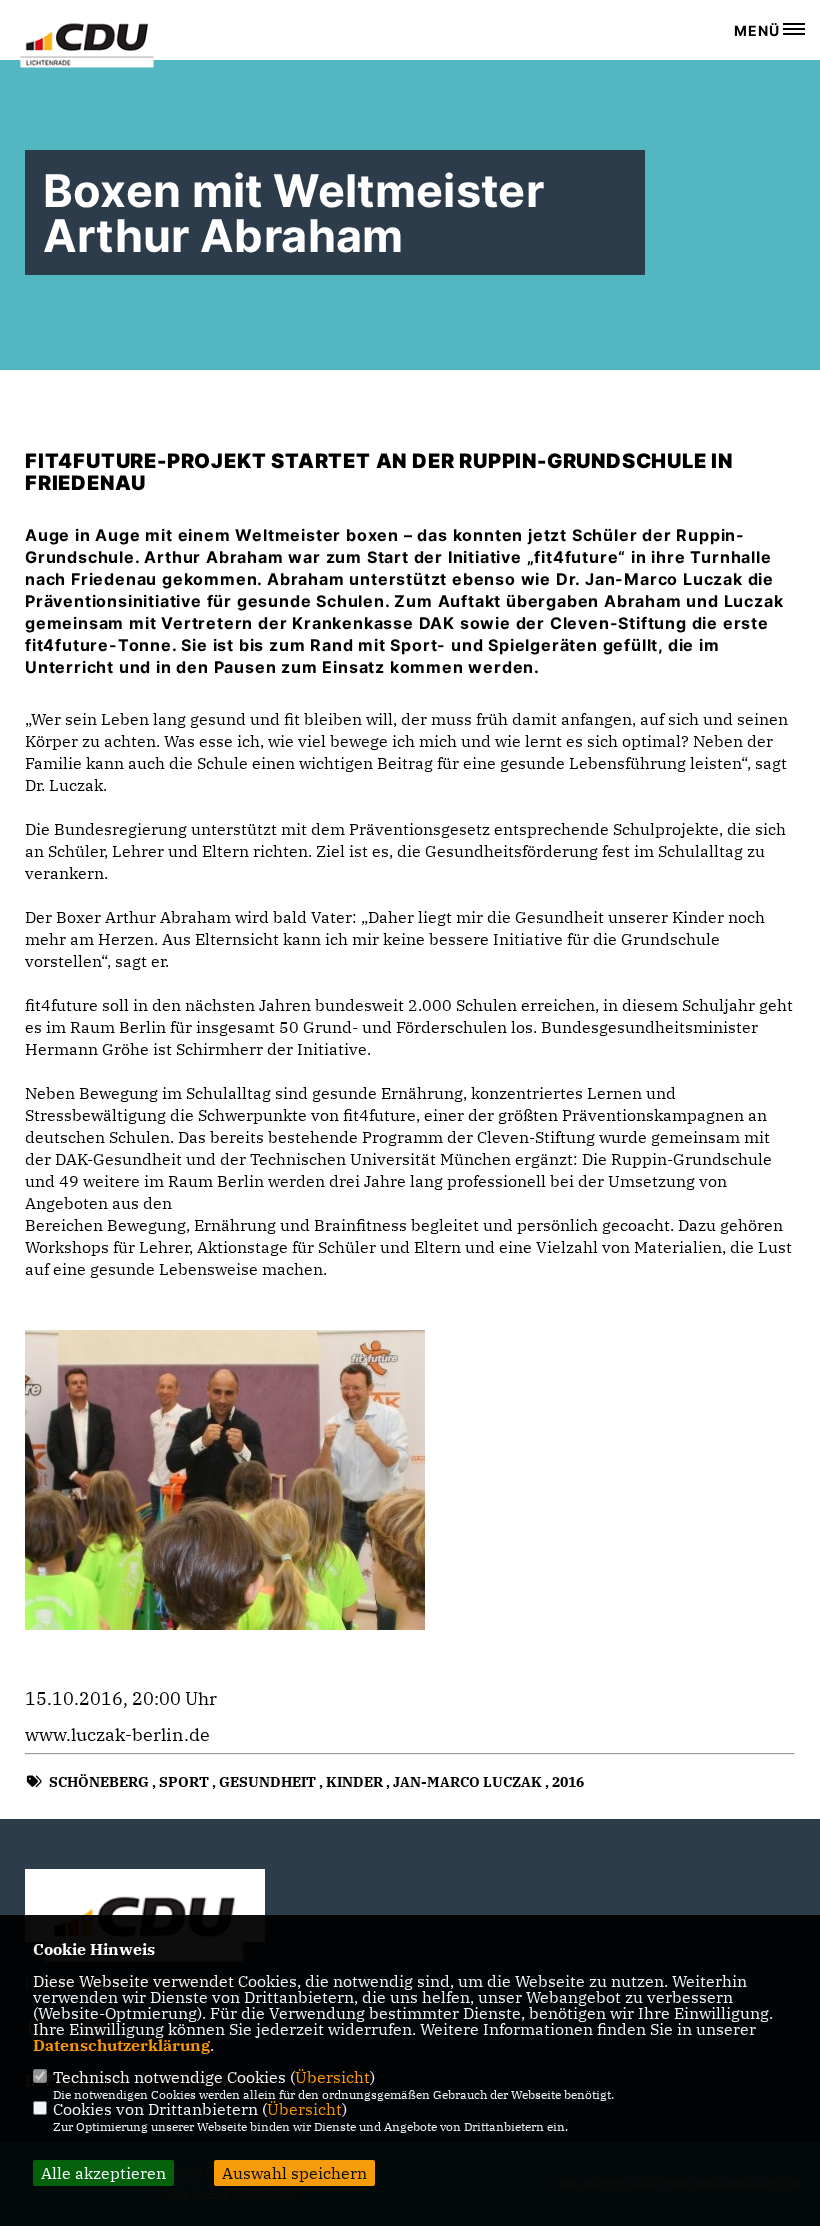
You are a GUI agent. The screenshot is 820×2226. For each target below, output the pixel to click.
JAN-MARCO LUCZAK (467, 1782)
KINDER (354, 1782)
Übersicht (332, 2077)
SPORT (184, 1782)
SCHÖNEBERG (99, 1782)
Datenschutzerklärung (121, 2045)
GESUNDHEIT (267, 1782)
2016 (568, 1782)
